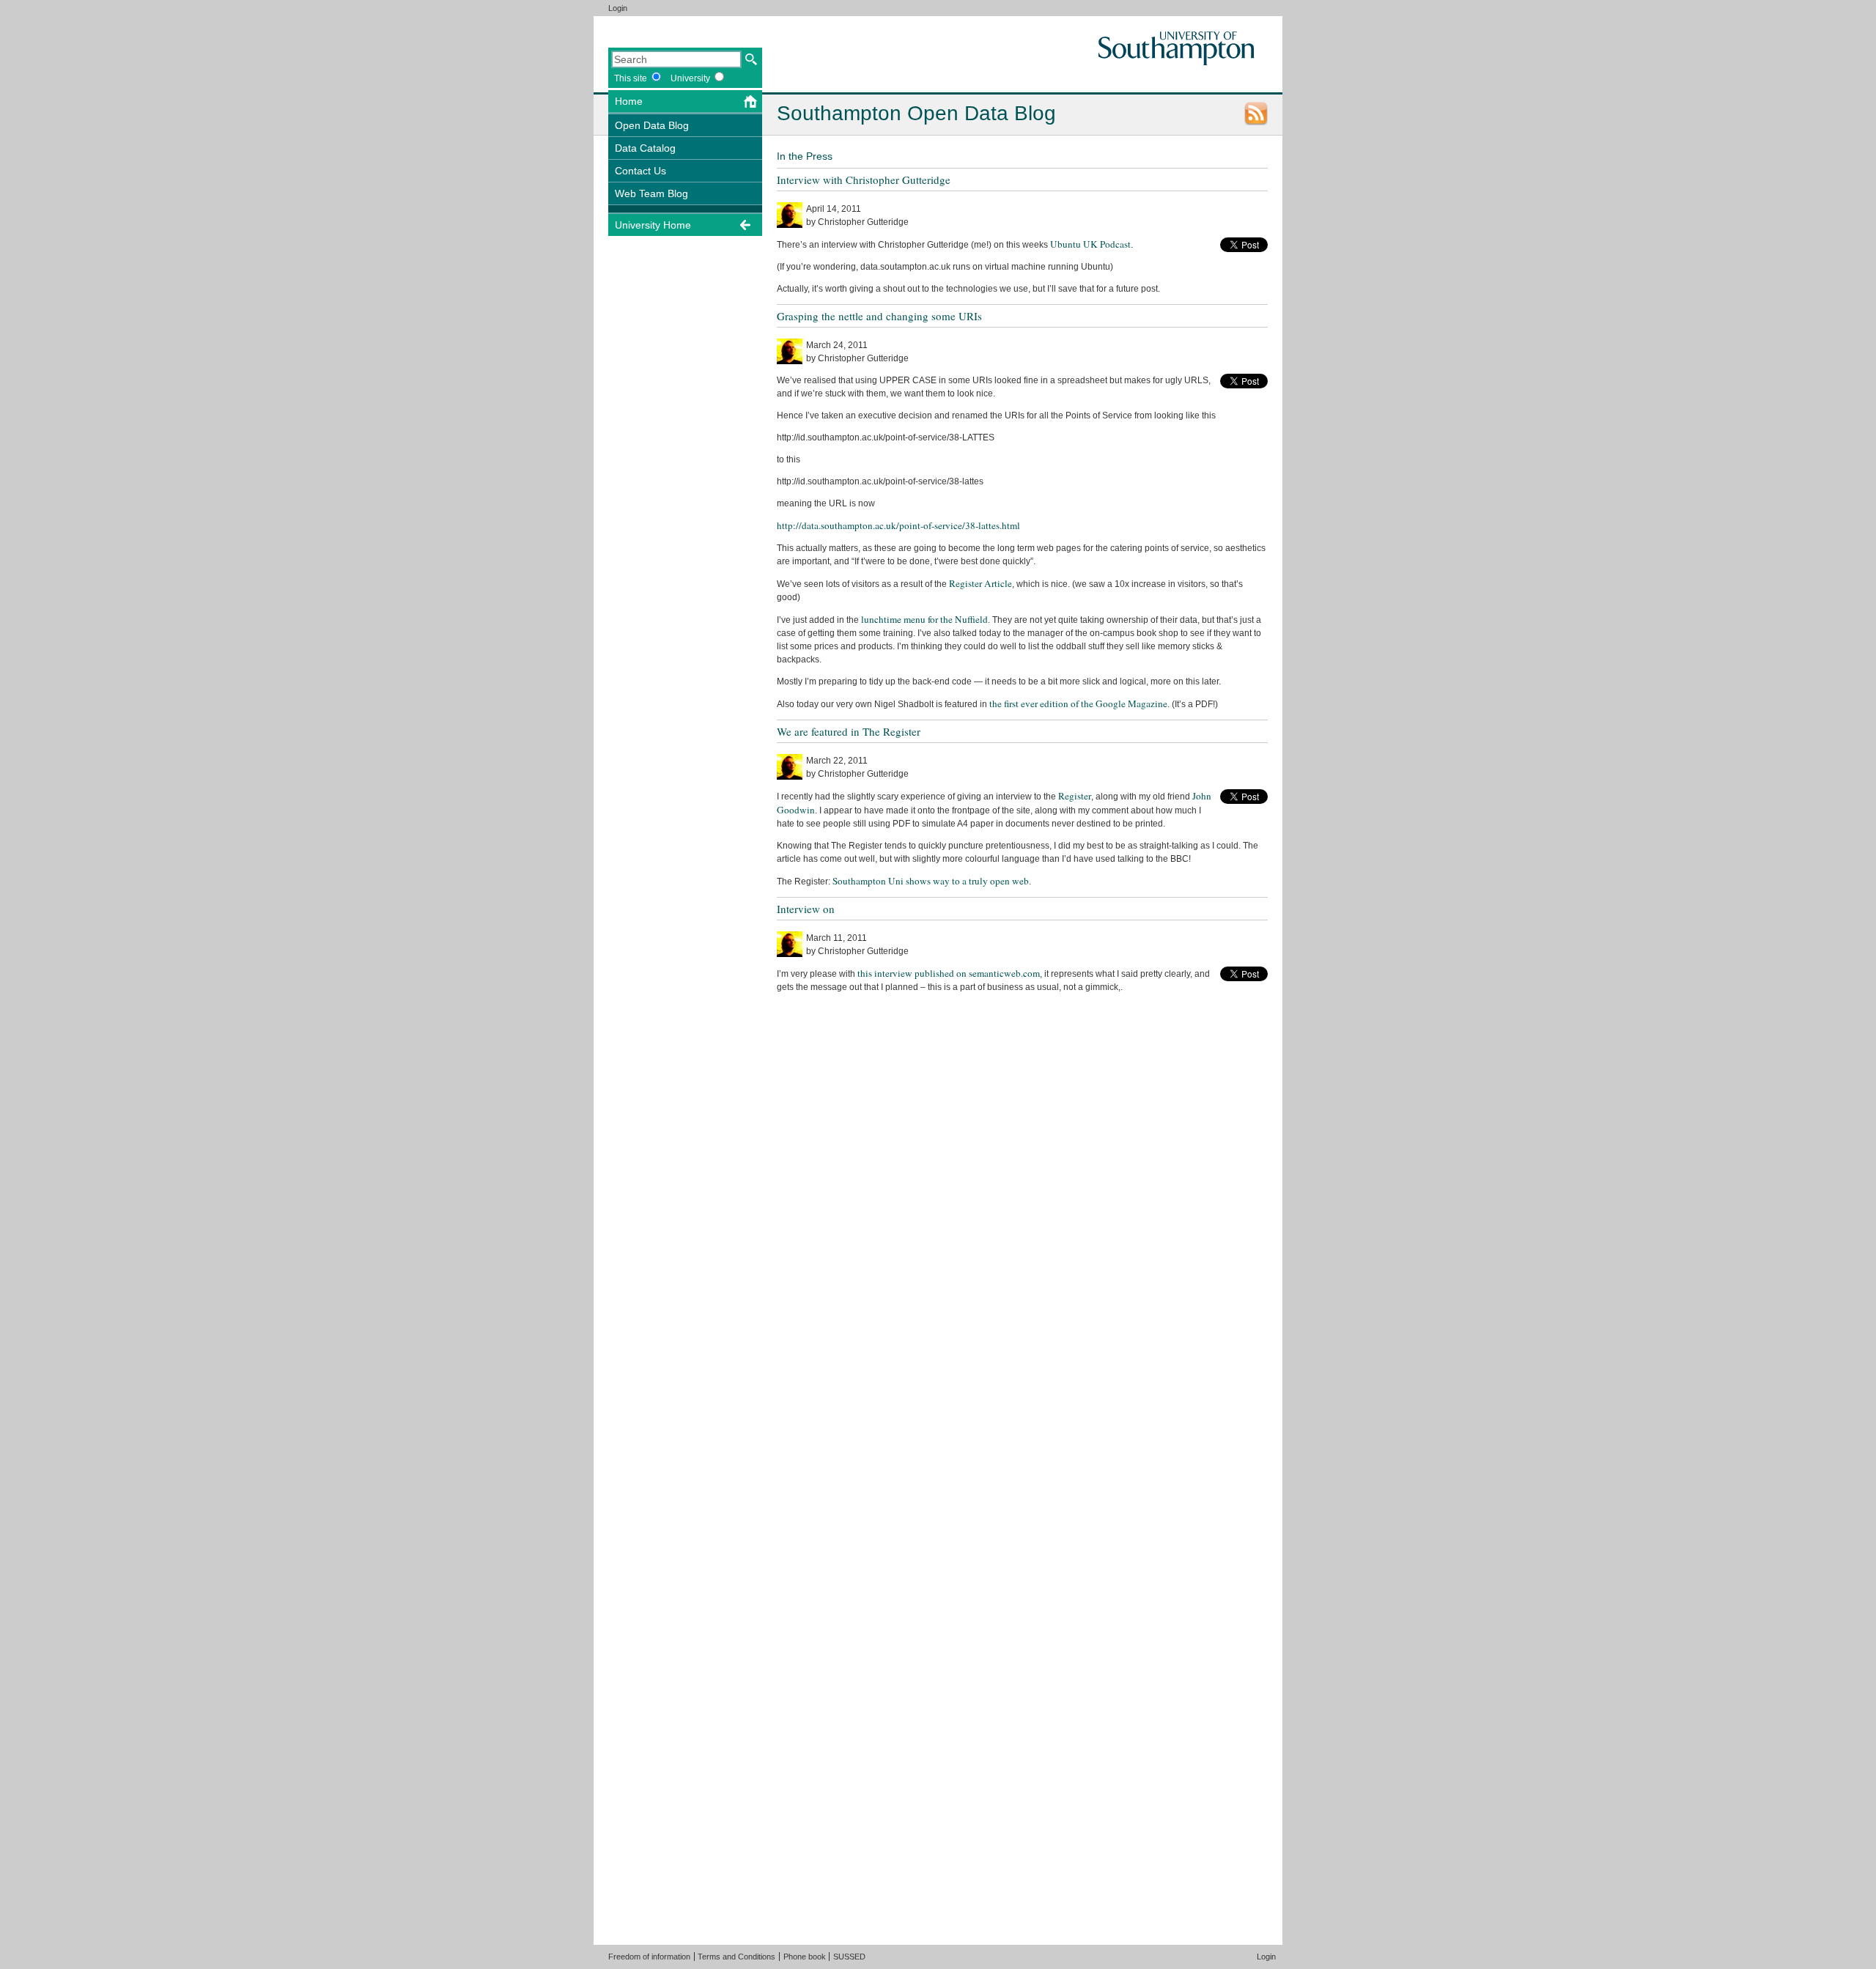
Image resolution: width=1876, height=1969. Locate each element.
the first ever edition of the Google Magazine (1078, 703)
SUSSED (849, 1957)
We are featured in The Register (849, 731)
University (690, 78)
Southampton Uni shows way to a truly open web (931, 881)
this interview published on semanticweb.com (949, 973)
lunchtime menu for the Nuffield (924, 619)
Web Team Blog (651, 193)
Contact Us (640, 171)
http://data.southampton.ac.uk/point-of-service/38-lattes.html (898, 525)
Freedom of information (649, 1957)
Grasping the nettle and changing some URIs (879, 316)
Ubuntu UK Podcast (1090, 244)
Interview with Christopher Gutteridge (864, 180)
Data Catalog (645, 148)
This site (631, 78)
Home (629, 101)
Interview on (806, 909)
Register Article (981, 583)
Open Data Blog (652, 125)
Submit (751, 59)
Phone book (805, 1957)
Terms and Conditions (736, 1957)
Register (1075, 796)
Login (618, 8)
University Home (653, 225)
